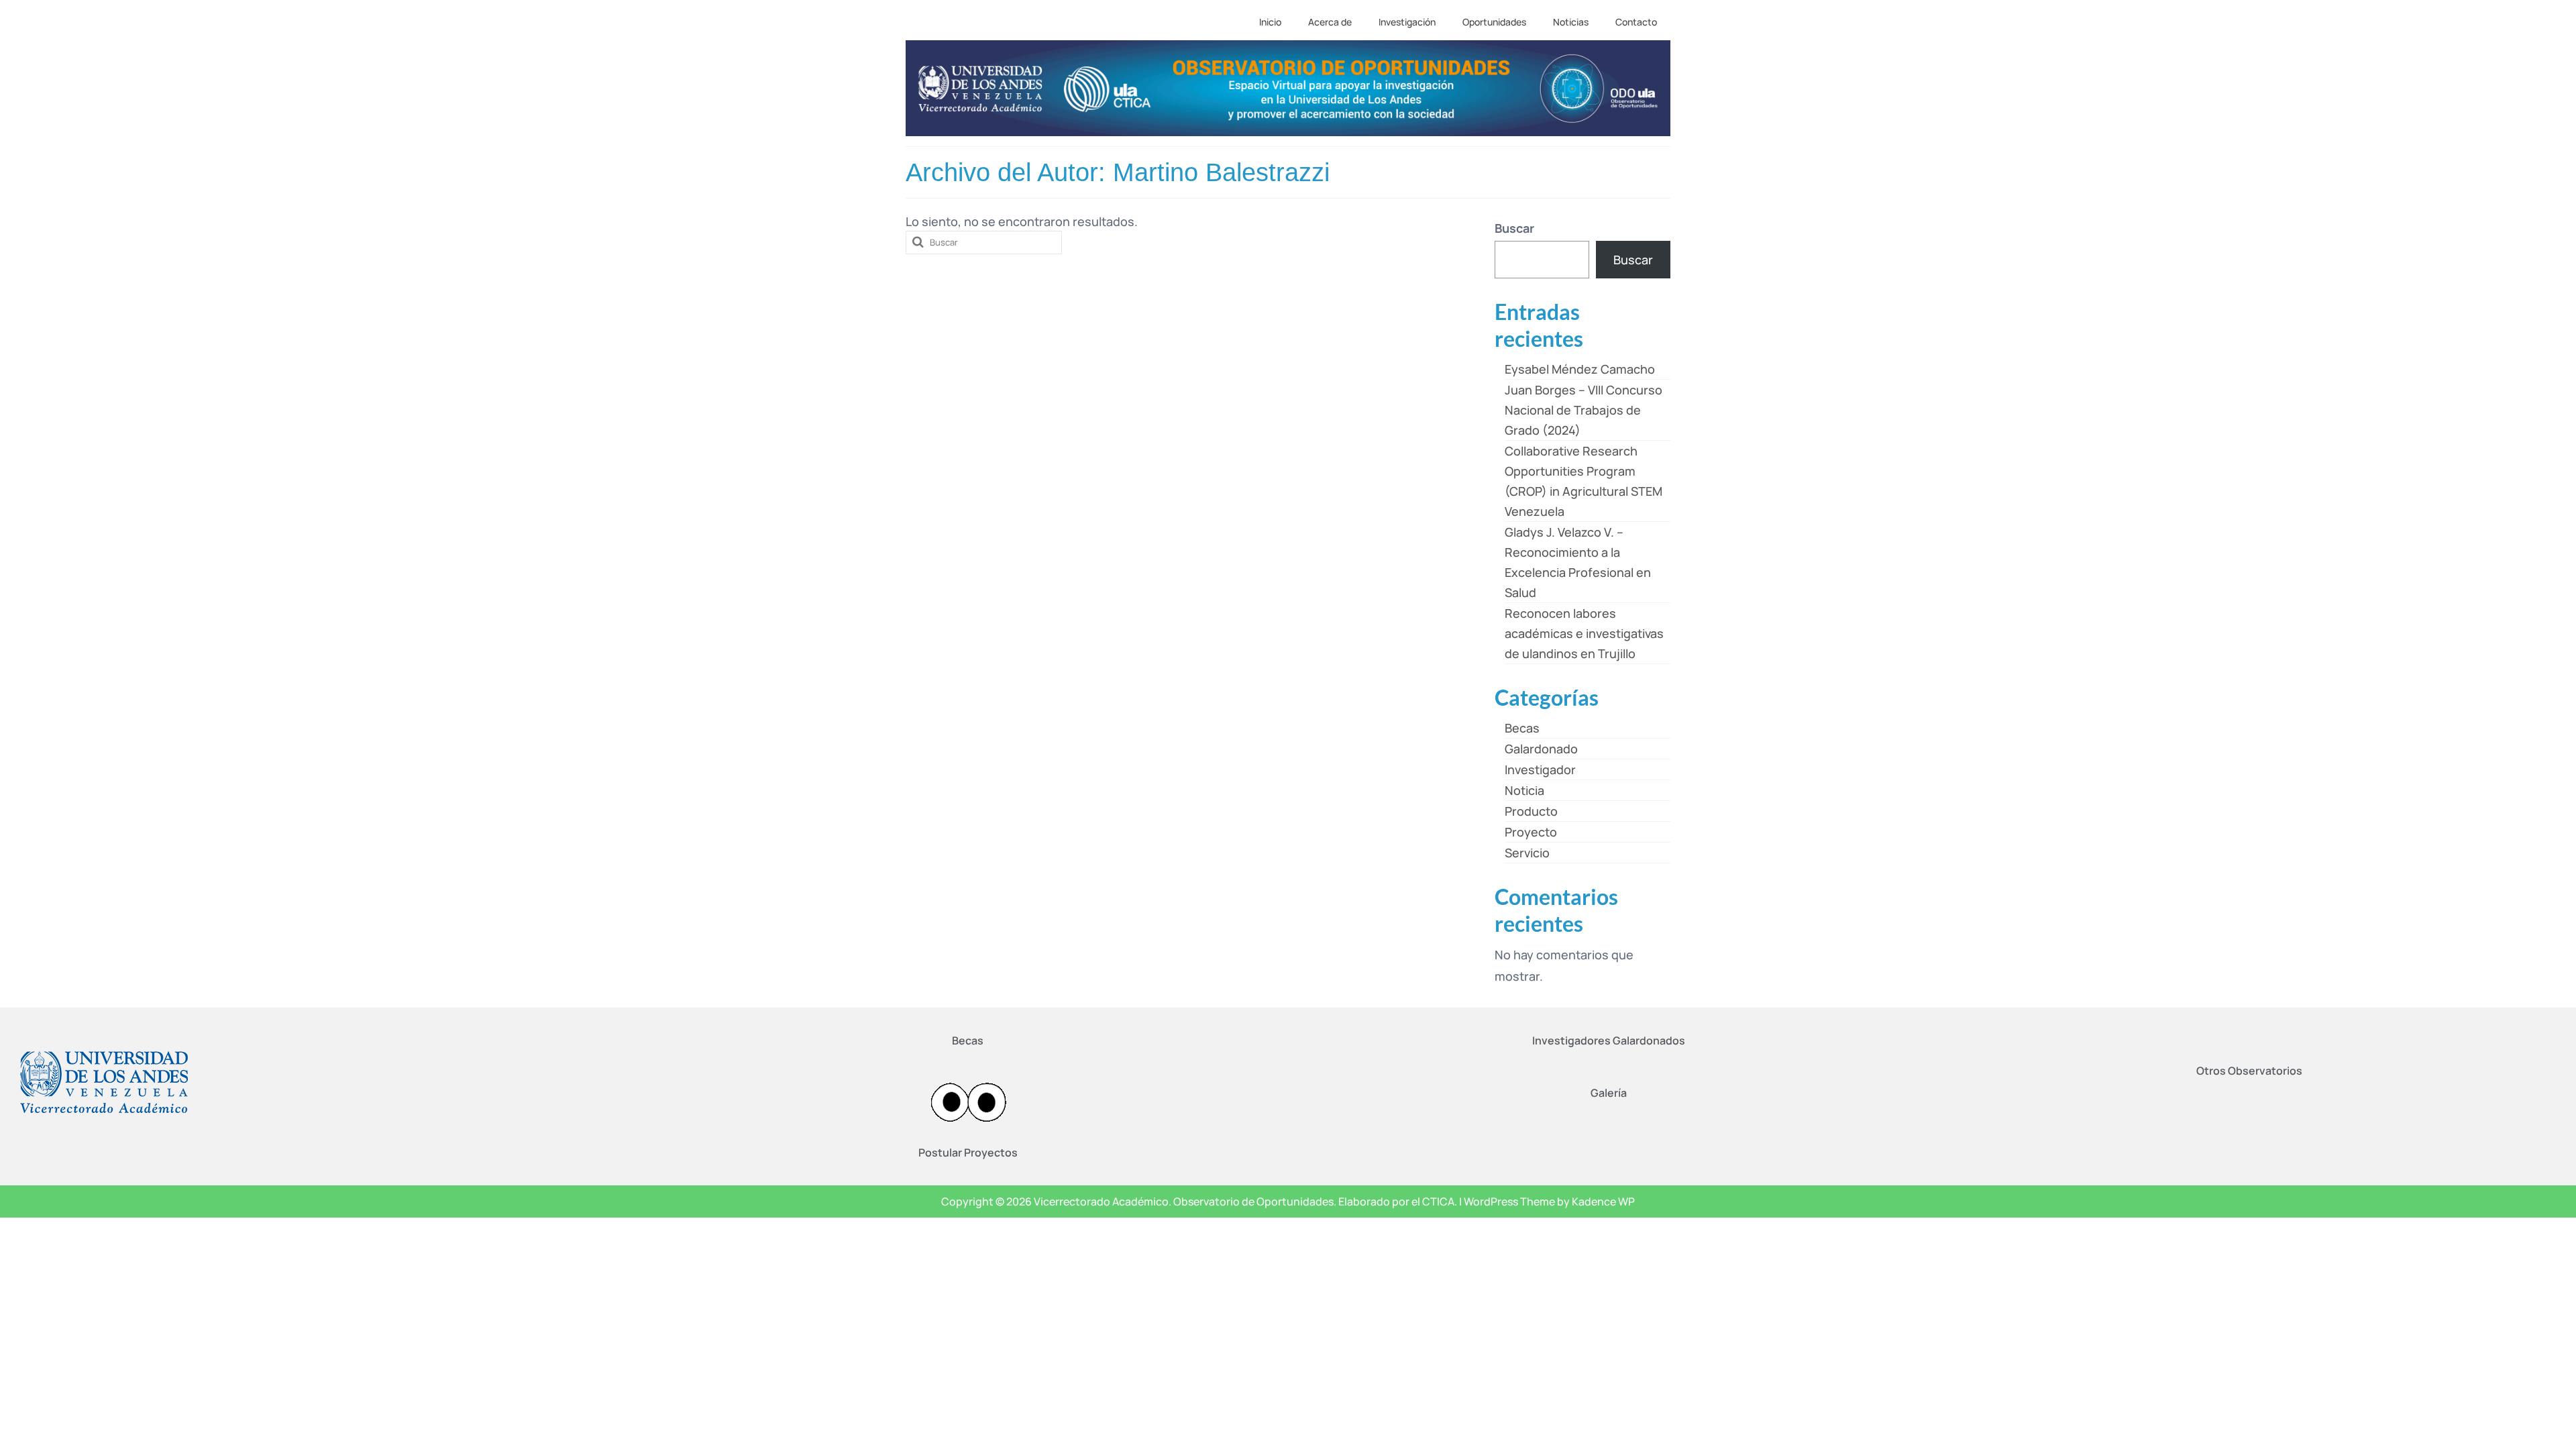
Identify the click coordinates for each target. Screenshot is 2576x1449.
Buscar (1514, 228)
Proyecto (1531, 832)
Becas (1522, 728)
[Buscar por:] (984, 243)
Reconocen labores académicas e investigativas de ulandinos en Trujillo (1584, 633)
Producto (1531, 811)
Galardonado (1541, 749)
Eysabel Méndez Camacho (1580, 369)
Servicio (1527, 853)
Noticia (1524, 790)
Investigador (1540, 769)
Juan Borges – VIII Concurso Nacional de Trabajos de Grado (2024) (1584, 410)
